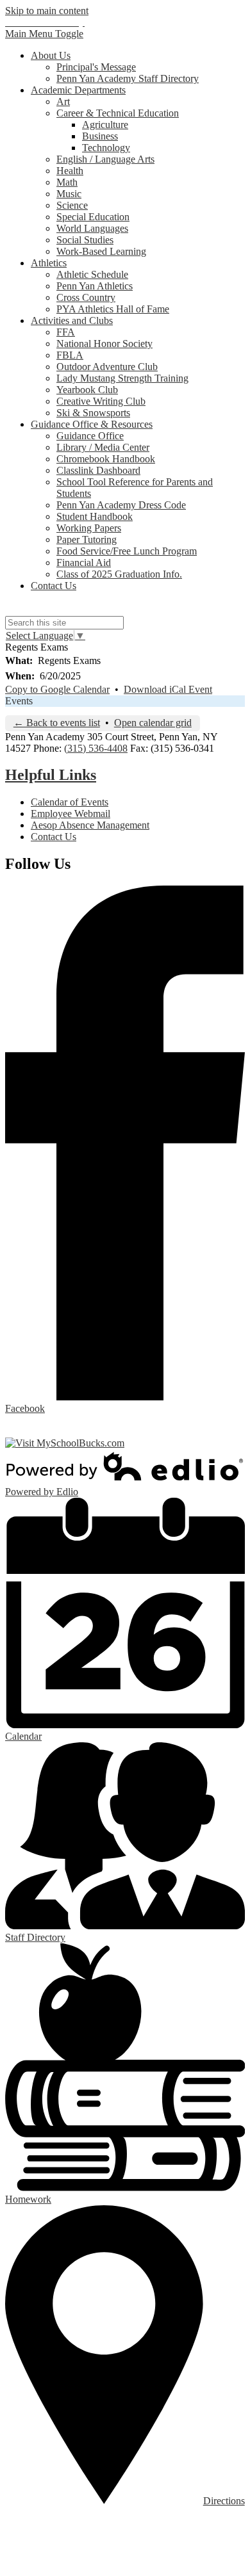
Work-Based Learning (101, 251)
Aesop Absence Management (90, 825)
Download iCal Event (168, 689)
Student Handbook (95, 516)
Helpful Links (51, 775)
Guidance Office (90, 436)
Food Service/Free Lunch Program (127, 551)
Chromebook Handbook (106, 459)
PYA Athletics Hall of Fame (113, 309)
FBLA (70, 355)
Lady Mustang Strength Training (122, 378)
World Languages (92, 228)
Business (100, 136)
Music (69, 194)
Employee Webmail (71, 814)
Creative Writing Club (101, 401)
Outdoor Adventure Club (107, 367)
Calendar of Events (70, 802)
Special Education (93, 217)
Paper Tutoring (87, 539)
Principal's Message (96, 67)
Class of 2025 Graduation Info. (119, 574)
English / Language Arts (105, 159)
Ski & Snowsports (93, 413)
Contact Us (54, 837)
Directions (224, 2501)
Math (67, 182)
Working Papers (89, 528)
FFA (66, 332)
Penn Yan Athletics (95, 286)
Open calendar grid (153, 723)
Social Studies (85, 240)
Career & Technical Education (118, 113)
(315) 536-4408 (96, 748)
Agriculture (105, 125)
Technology (106, 148)
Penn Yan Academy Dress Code (121, 505)
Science (72, 205)
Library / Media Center (103, 447)
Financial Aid (84, 563)
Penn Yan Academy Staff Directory (128, 78)
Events (19, 701)
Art (63, 101)
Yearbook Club (87, 390)
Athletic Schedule (92, 274)
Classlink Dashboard (98, 470)
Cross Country (86, 297)
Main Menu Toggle (44, 34)
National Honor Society (104, 344)
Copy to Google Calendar (57, 689)
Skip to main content (47, 11)
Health (70, 171)
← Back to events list (57, 723)
